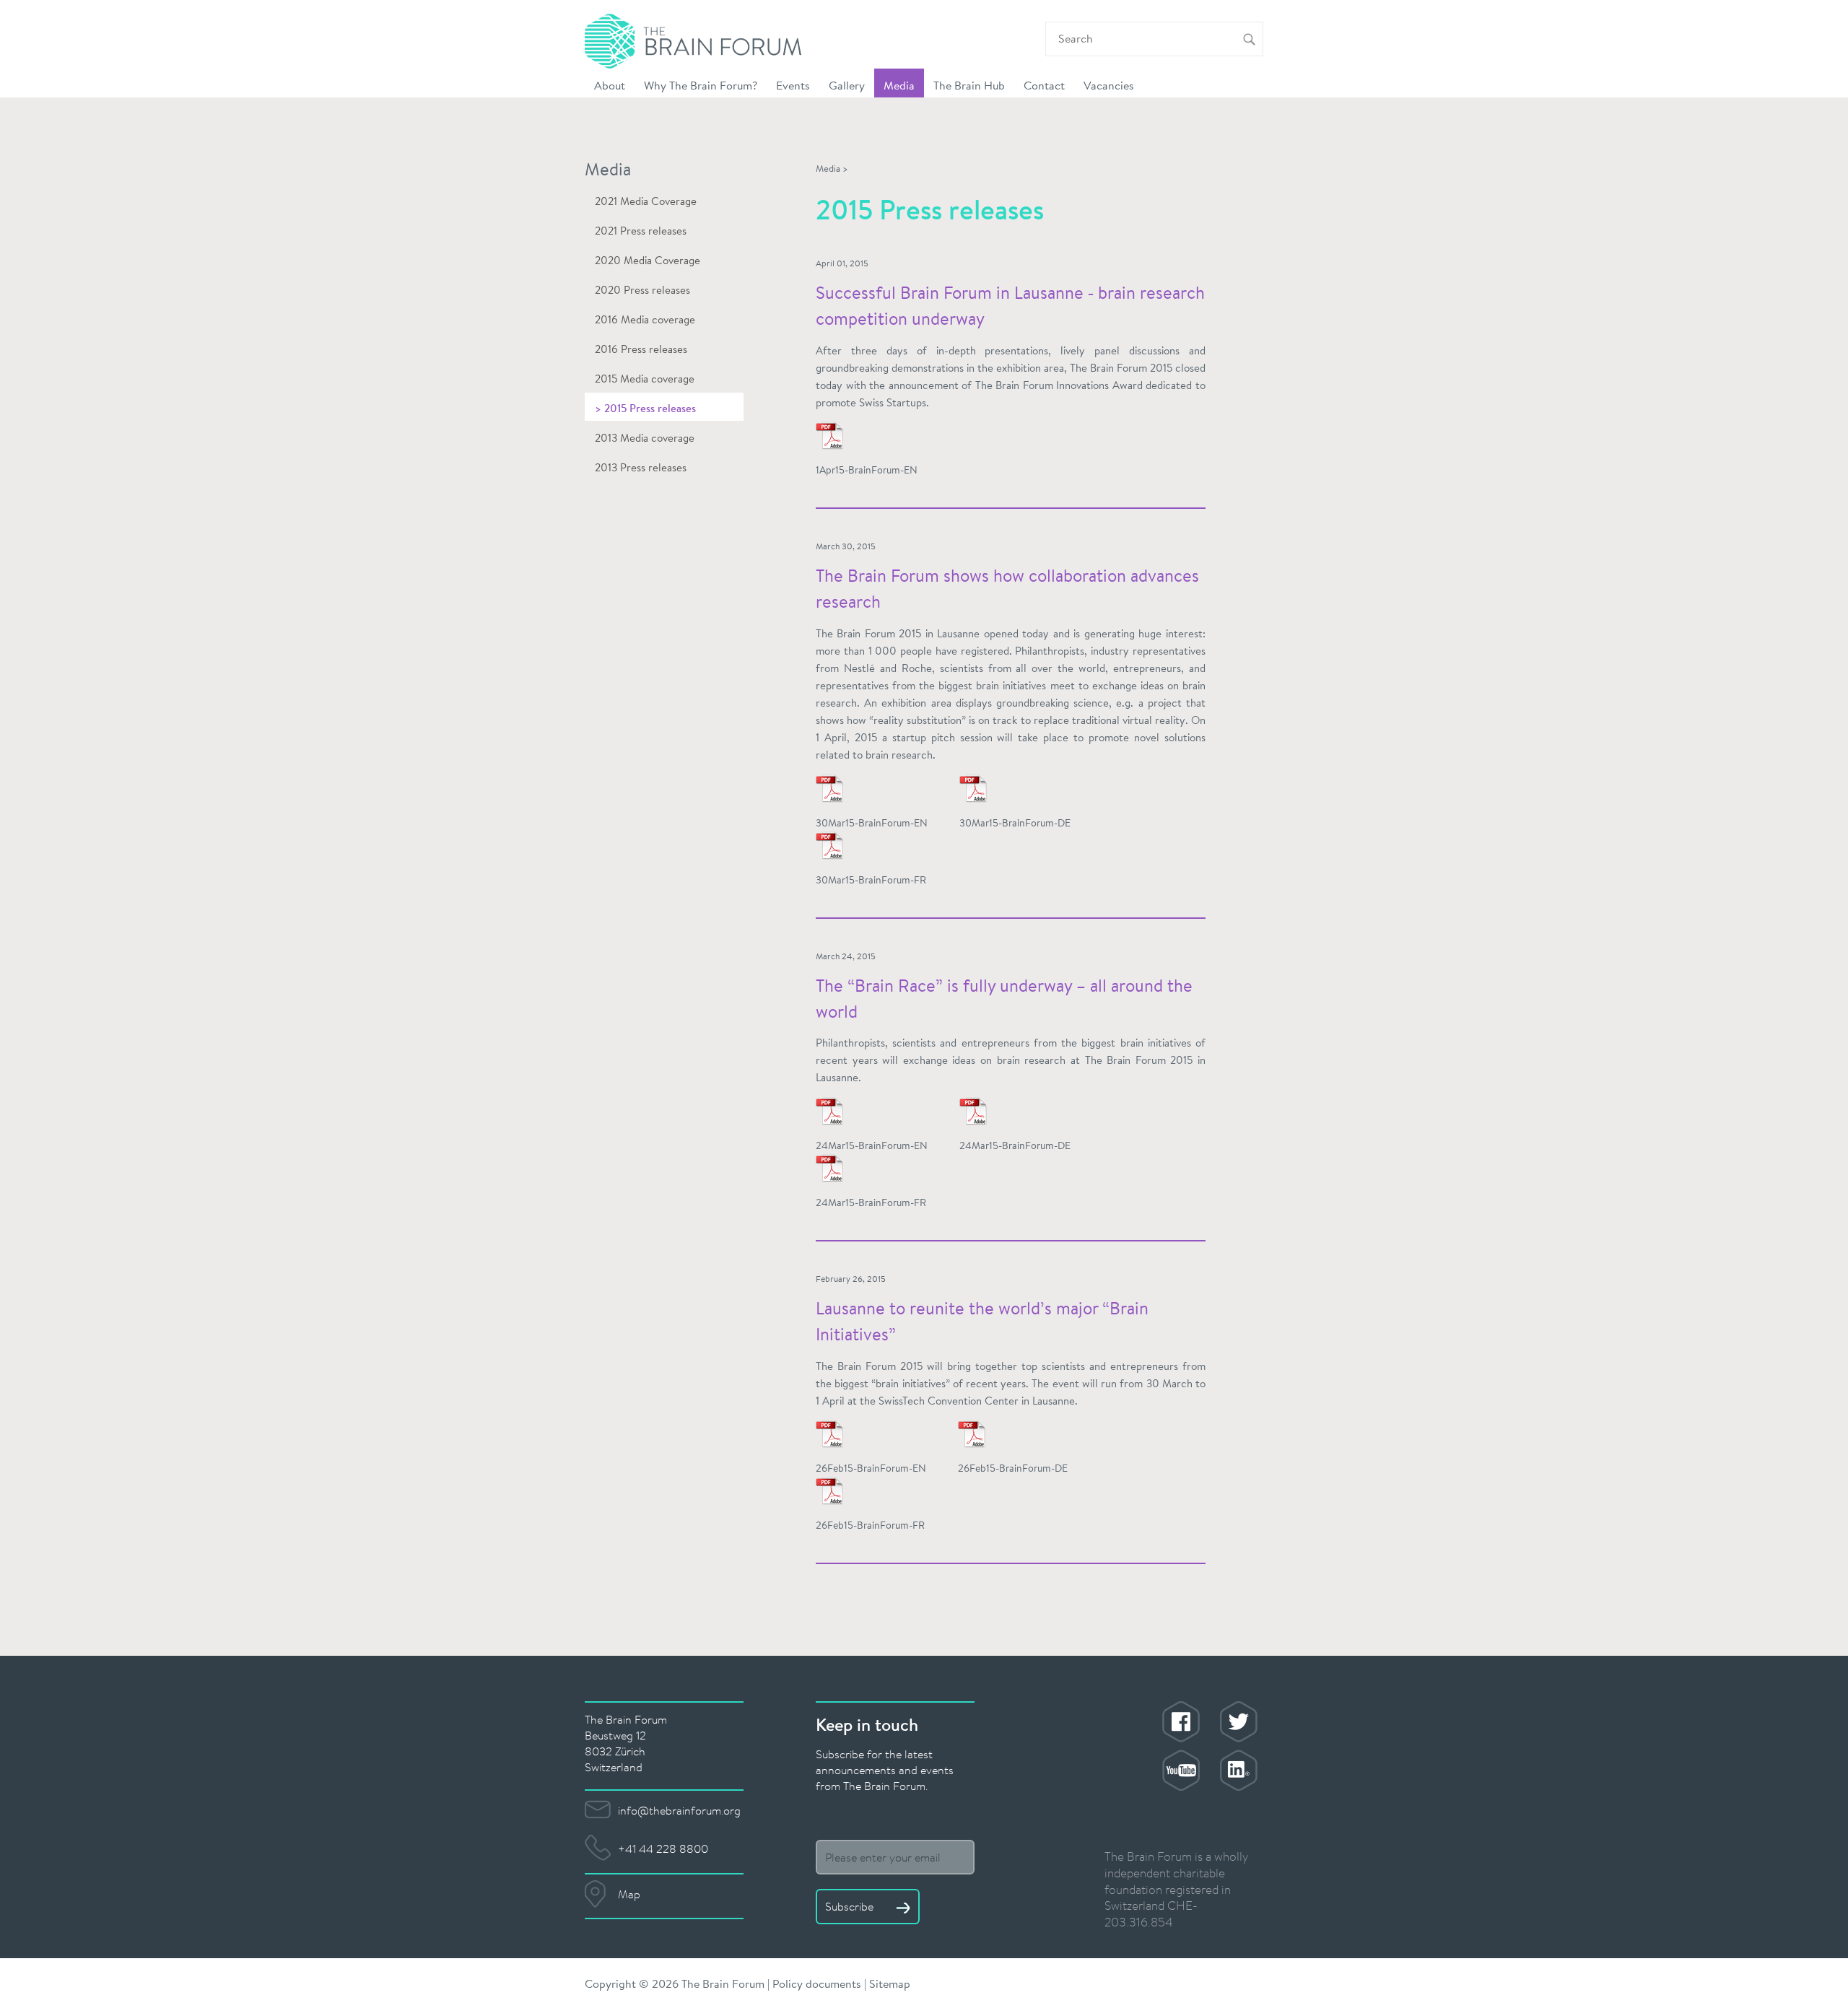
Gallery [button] (847, 85)
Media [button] (899, 85)
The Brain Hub (969, 85)
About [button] (610, 85)
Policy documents (817, 1983)
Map (629, 1894)
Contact (1044, 85)
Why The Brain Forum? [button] (701, 85)
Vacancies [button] (1109, 85)
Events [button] (793, 85)
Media (828, 169)
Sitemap (890, 1983)
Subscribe (851, 1906)
